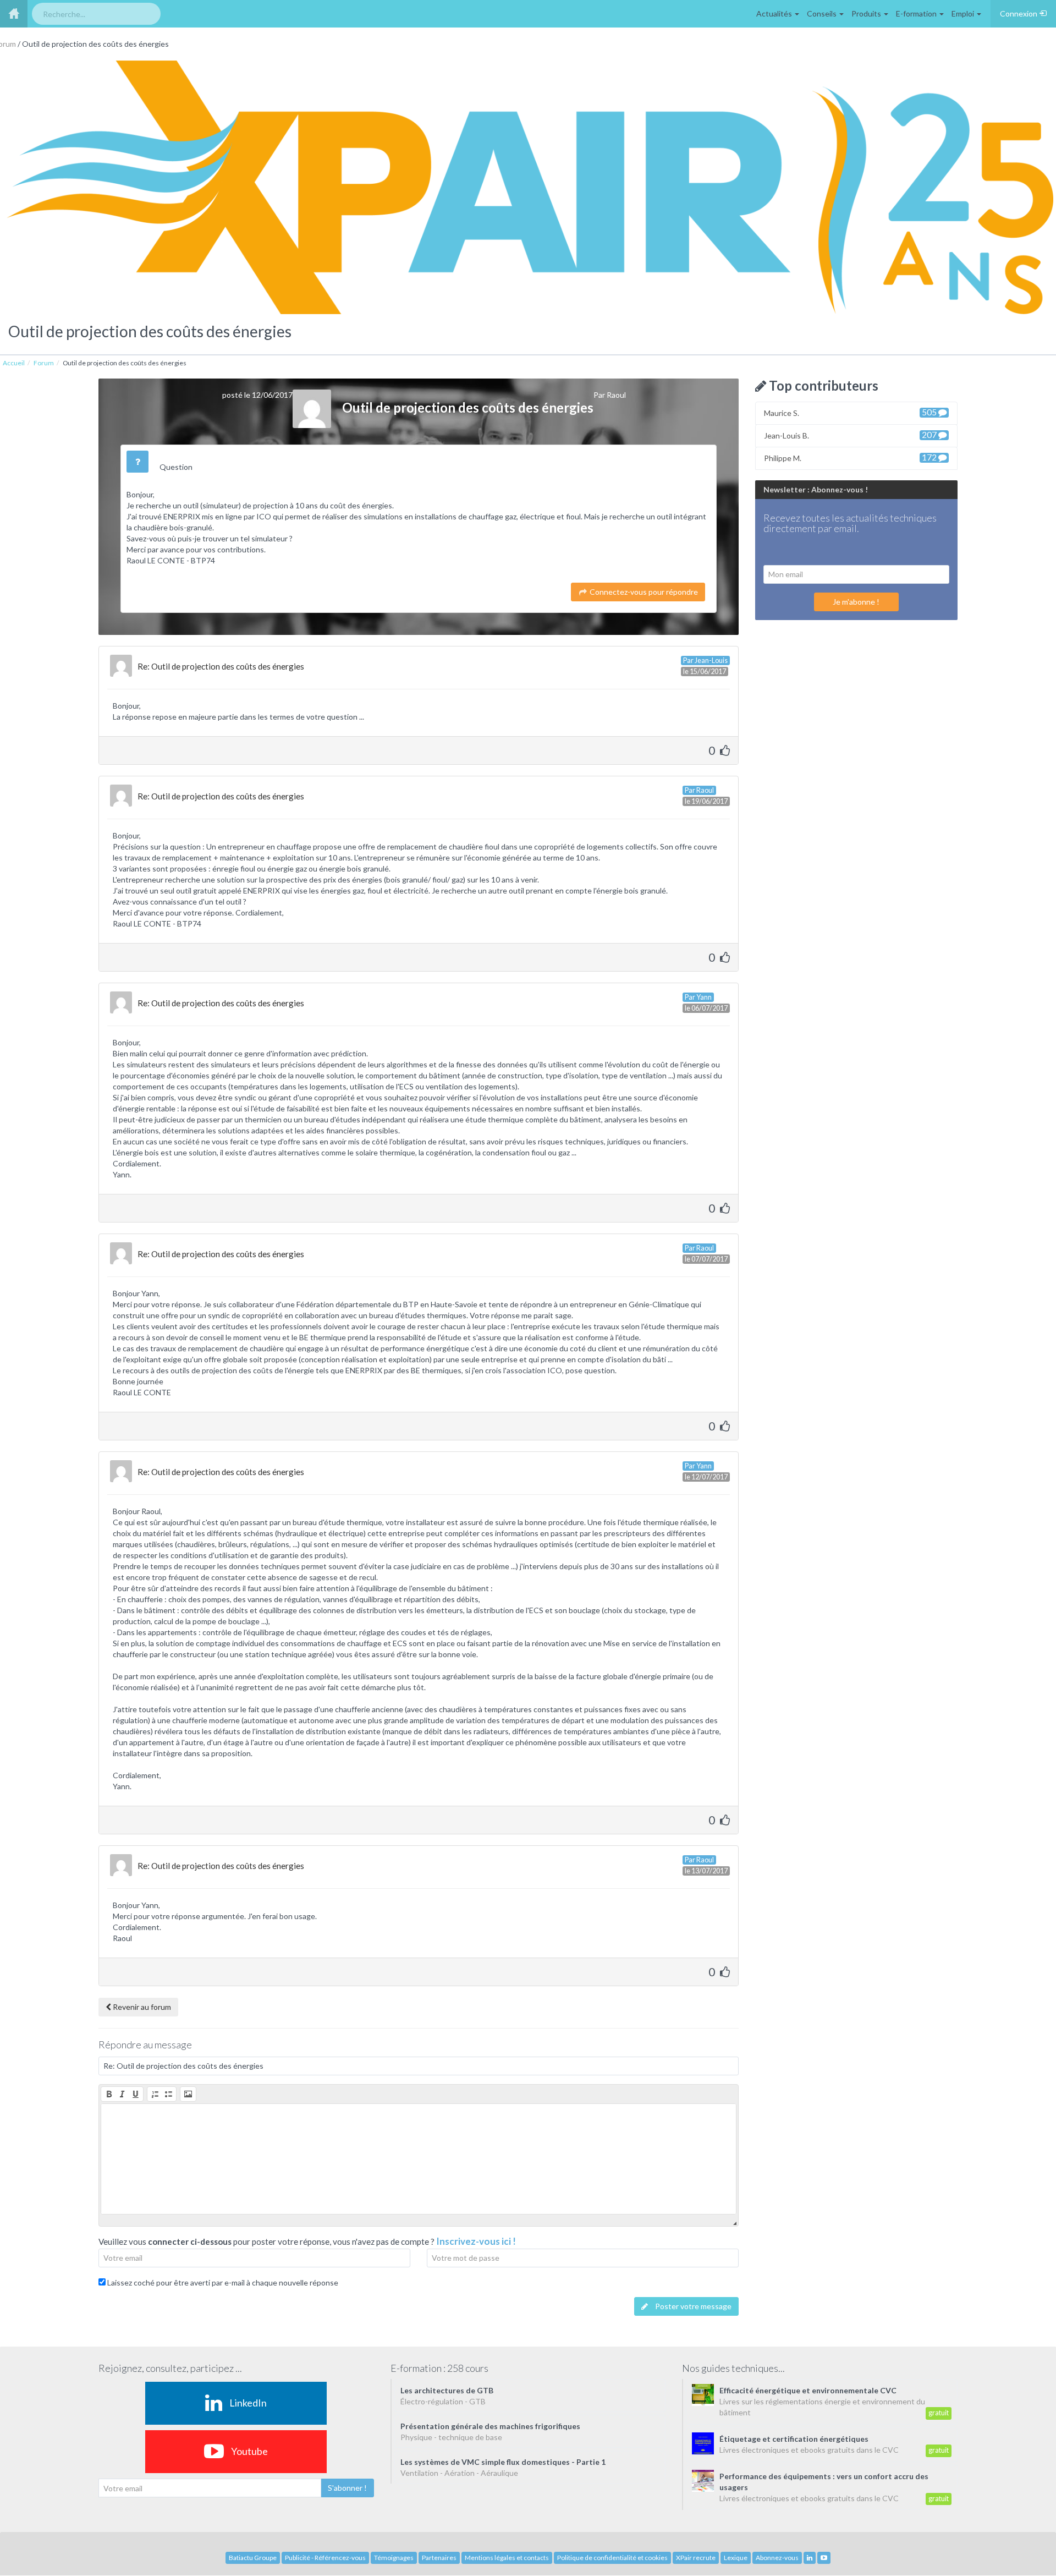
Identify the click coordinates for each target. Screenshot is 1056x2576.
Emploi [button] (964, 13)
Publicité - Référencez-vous (325, 2558)
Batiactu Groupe (253, 2558)
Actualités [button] (775, 13)
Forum (44, 363)
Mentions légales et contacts (507, 2558)
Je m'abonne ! (856, 602)
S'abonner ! (347, 2488)
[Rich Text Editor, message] (419, 2159)
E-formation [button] (917, 13)
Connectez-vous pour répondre (643, 592)
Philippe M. (851, 457)
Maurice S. (851, 412)
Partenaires (439, 2558)
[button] (109, 2094)
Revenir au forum (141, 2007)
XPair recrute (696, 2558)
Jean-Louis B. (851, 435)
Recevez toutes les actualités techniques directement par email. (850, 524)
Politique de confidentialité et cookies (612, 2558)
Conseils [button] (823, 13)
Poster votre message (692, 2306)
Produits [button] (867, 13)
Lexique (736, 2558)
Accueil (14, 363)
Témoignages (394, 2558)
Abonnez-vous (777, 2558)
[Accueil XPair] (14, 14)
